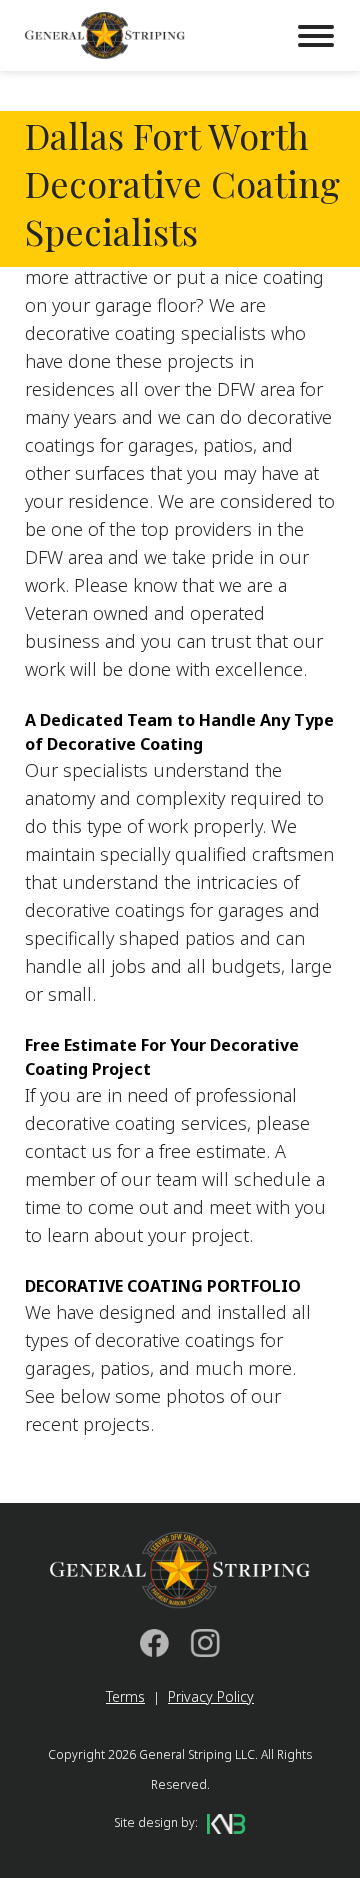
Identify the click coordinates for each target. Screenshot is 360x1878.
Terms (125, 1696)
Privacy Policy (211, 1696)
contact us (68, 1151)
